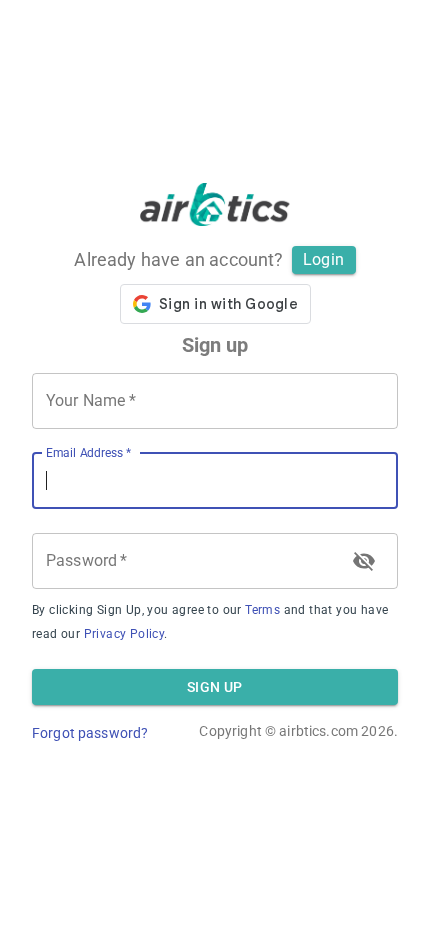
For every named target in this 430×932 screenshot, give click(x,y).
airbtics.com (318, 731)
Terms (262, 610)
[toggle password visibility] (364, 561)
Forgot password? (90, 733)
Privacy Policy (124, 634)
